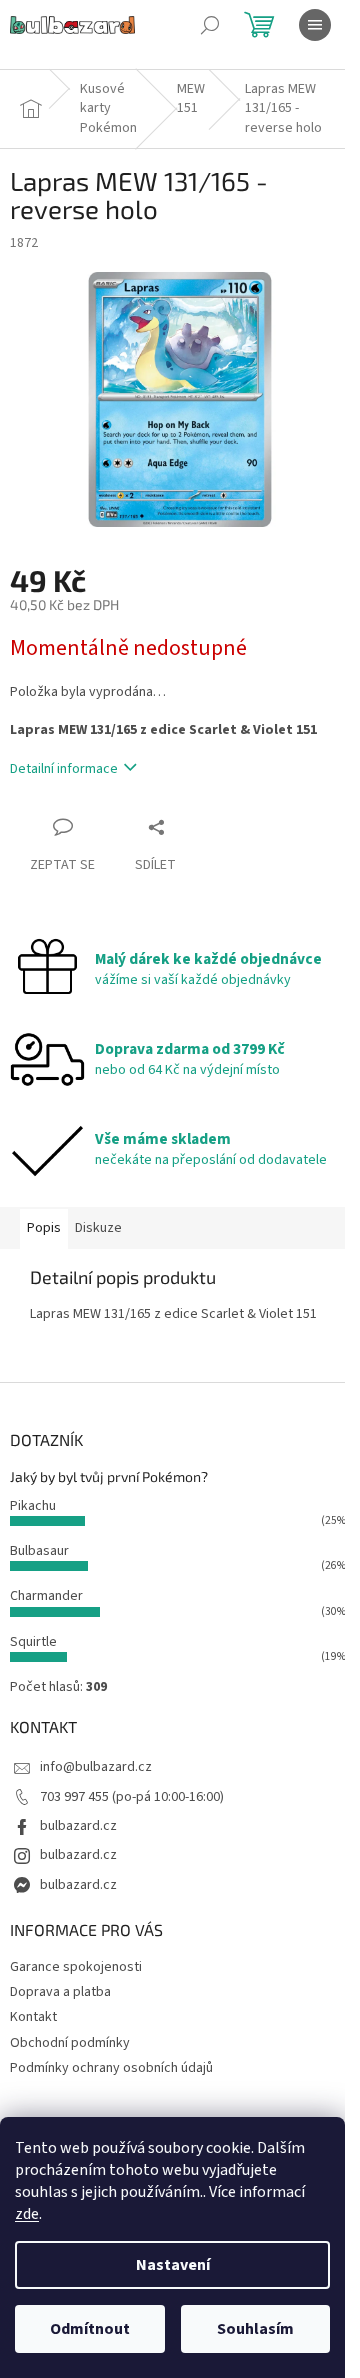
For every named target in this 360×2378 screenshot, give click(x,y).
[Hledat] (210, 25)
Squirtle (33, 1642)
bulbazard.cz (78, 1826)
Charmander (46, 1596)
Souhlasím (255, 2329)
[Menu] (315, 25)
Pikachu (33, 1506)
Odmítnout (90, 2329)
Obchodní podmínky (70, 2043)
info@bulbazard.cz (96, 1767)
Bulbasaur (39, 1551)
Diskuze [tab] (98, 1228)
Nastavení (173, 2265)
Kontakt (33, 2017)
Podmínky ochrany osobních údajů (111, 2068)
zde (27, 2214)
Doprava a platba (60, 1992)
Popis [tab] (44, 1228)
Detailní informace (64, 769)
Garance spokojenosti (76, 1967)
